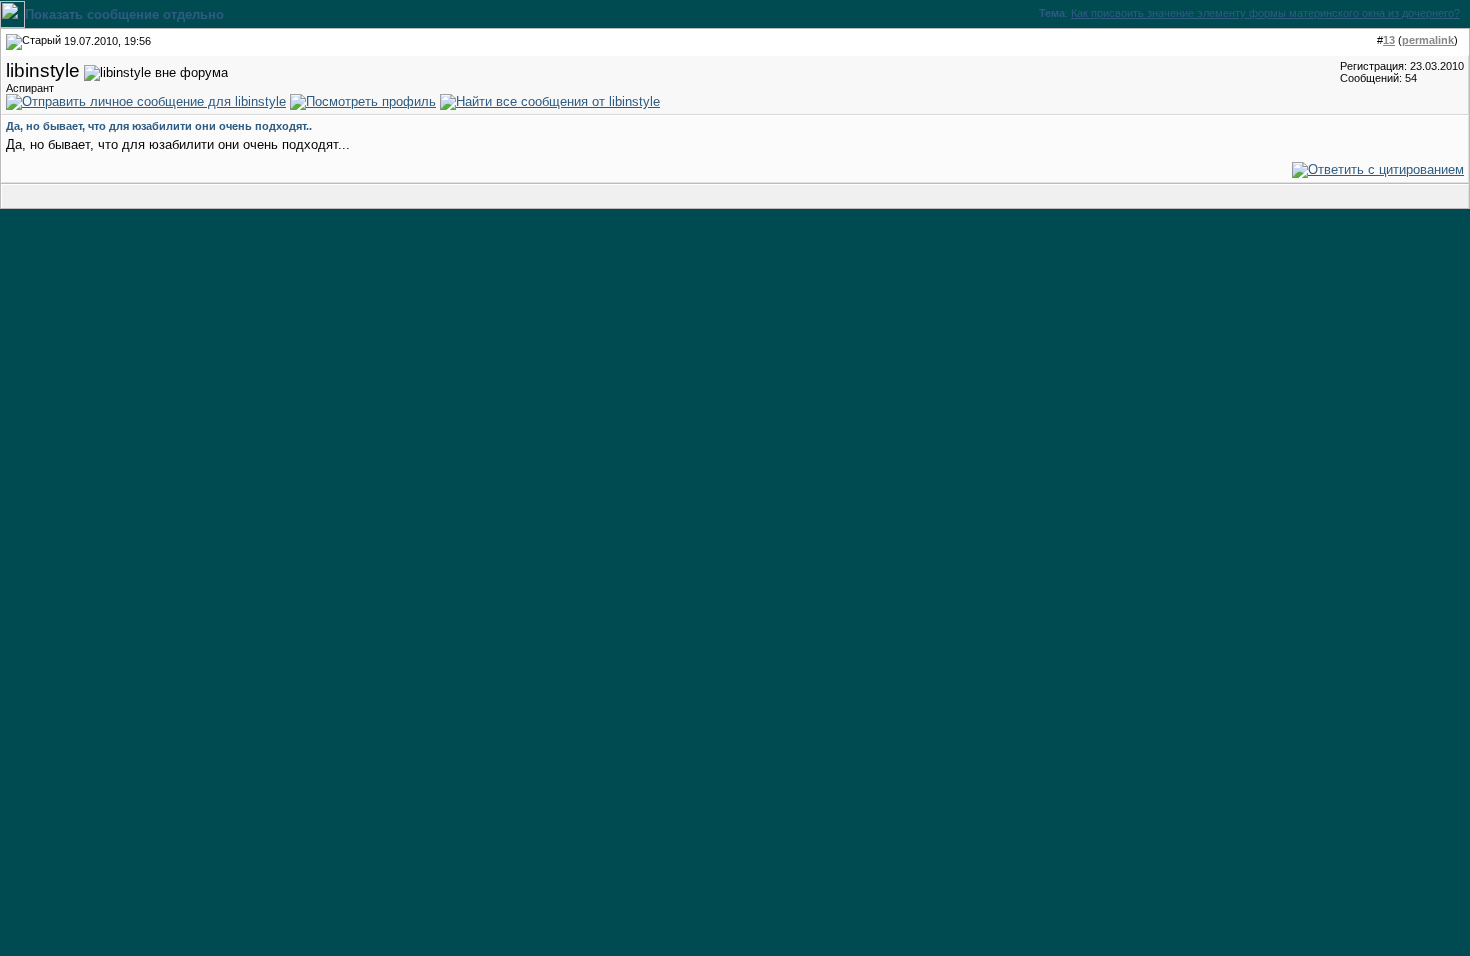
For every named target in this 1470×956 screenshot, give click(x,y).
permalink (1428, 40)
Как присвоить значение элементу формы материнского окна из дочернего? (1265, 13)
